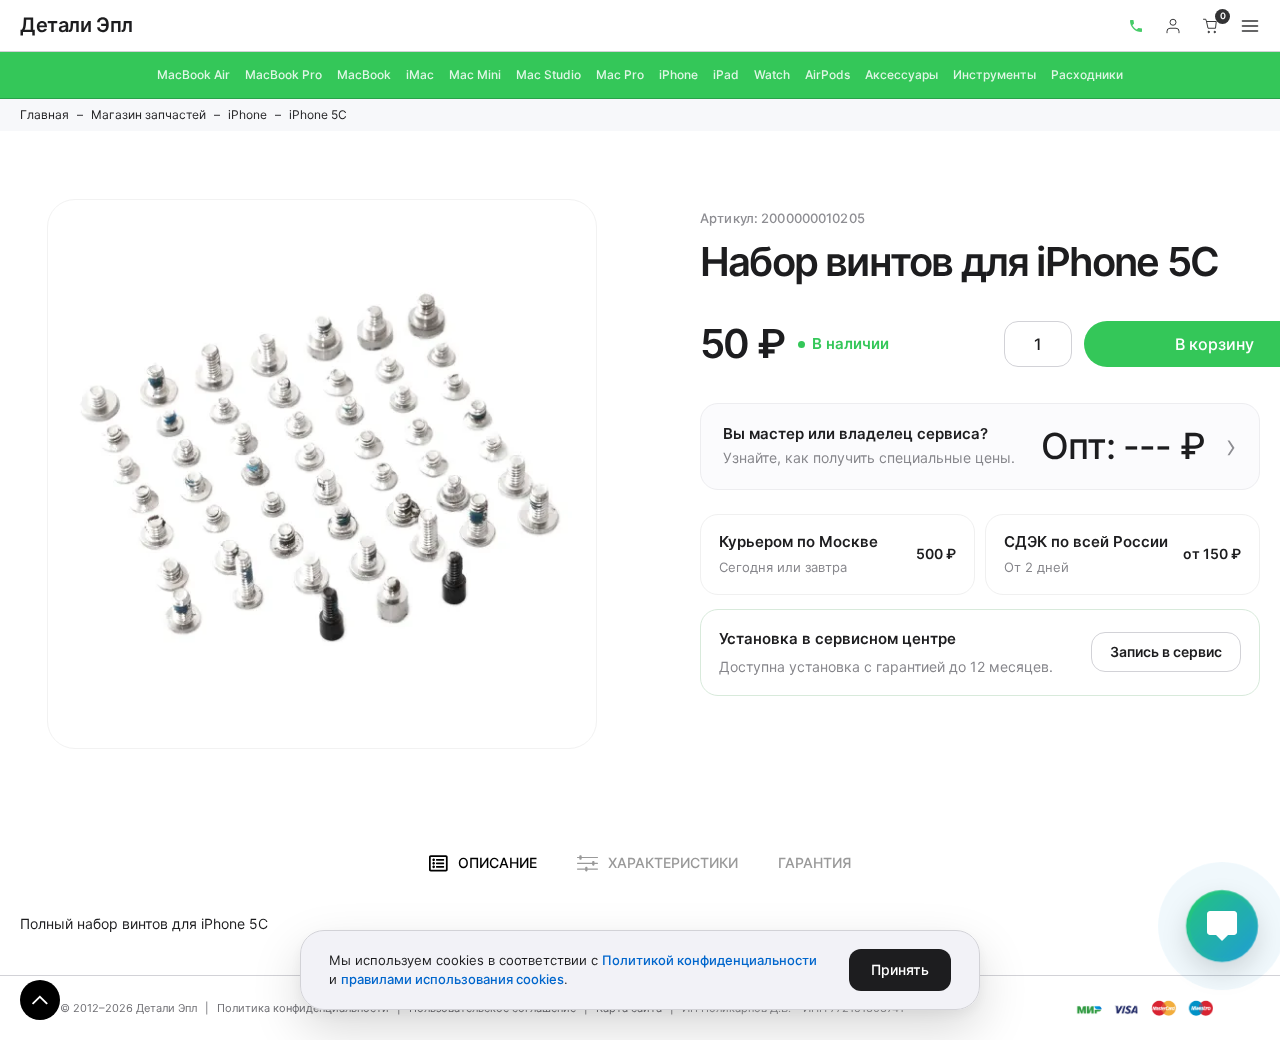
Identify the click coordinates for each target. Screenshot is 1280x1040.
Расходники (1087, 74)
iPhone (678, 74)
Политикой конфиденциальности (709, 960)
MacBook (364, 74)
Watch (772, 74)
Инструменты (994, 74)
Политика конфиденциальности (303, 1008)
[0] (1211, 26)
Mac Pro (620, 74)
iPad (726, 74)
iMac (420, 74)
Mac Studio (548, 74)
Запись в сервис (1166, 651)
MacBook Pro (283, 74)
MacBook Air (193, 74)
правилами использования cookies (452, 979)
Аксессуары (901, 74)
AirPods (827, 74)
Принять (900, 969)
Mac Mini (475, 74)
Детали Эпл (76, 25)
